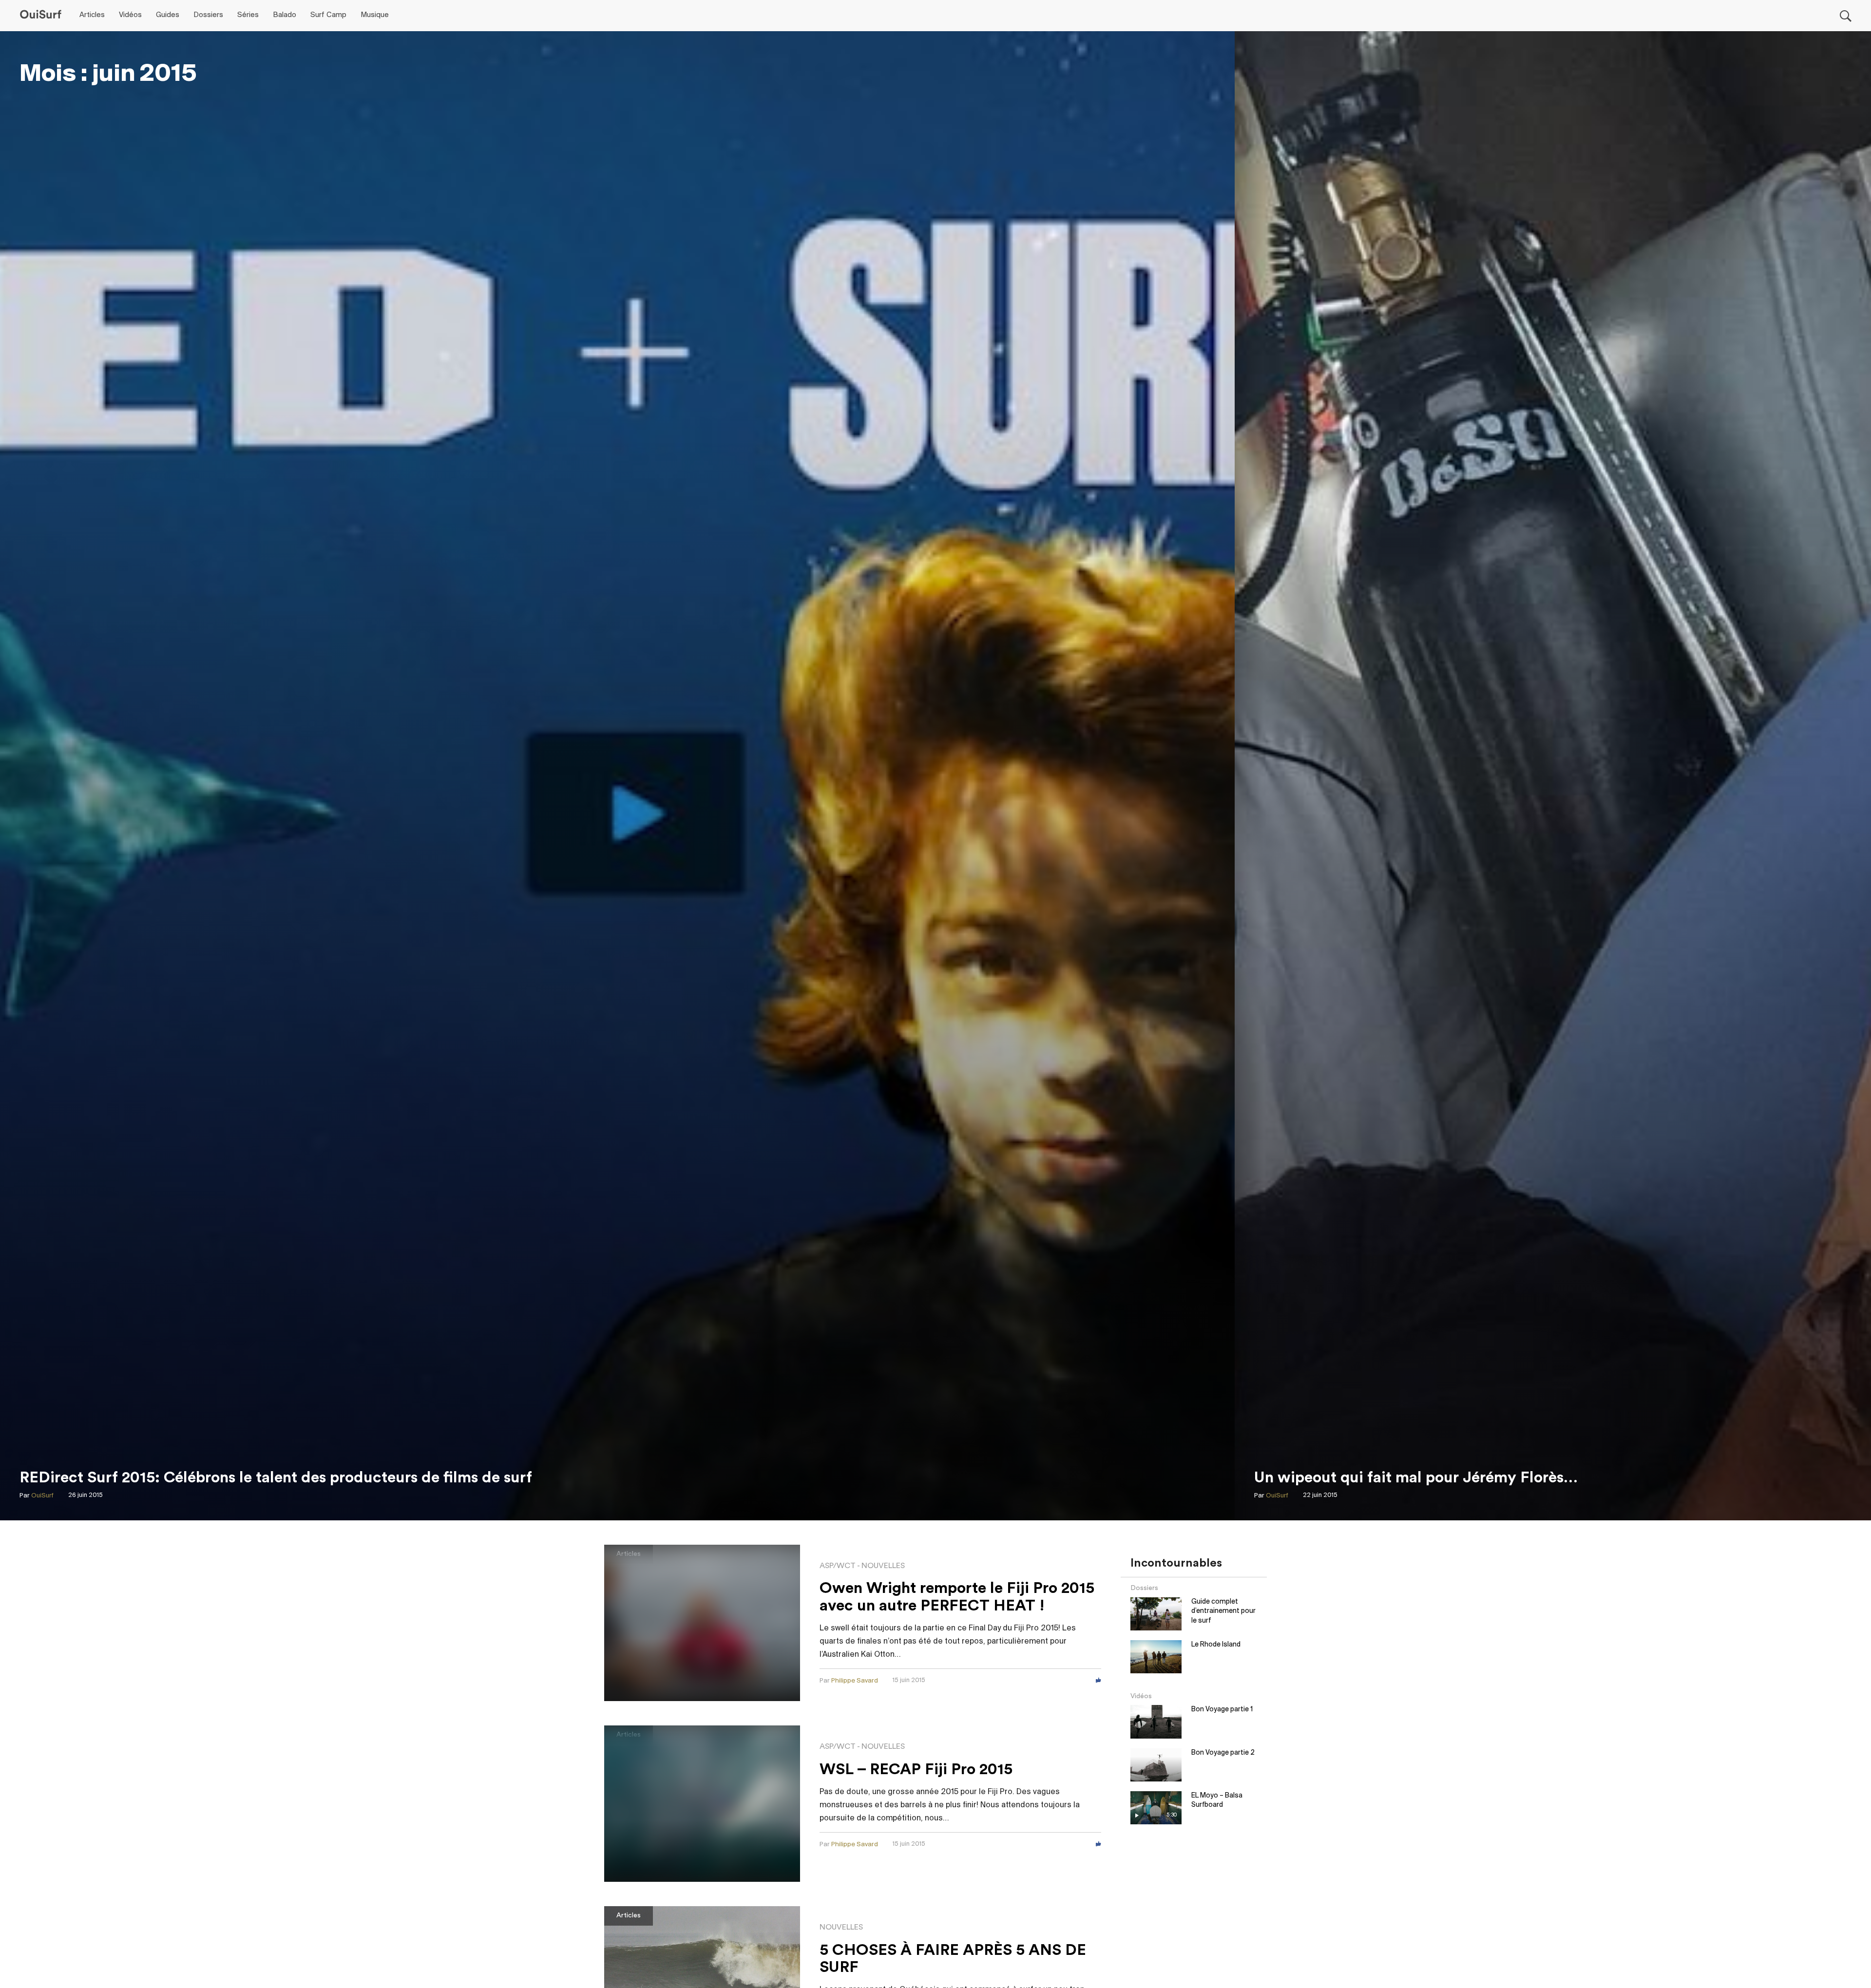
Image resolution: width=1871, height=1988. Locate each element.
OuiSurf (42, 1496)
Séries (248, 15)
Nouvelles (883, 1566)
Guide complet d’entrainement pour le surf (1223, 1611)
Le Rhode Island (1216, 1645)
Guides (168, 15)
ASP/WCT (838, 1566)
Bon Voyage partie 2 (1223, 1753)
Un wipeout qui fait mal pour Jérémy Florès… (1416, 1477)
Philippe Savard (855, 1681)
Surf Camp (328, 15)
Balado (285, 15)
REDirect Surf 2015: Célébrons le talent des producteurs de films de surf (276, 1477)
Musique (375, 15)
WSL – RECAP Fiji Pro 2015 (916, 1769)
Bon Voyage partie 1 (1222, 1710)
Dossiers (208, 15)
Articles (92, 15)
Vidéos (130, 15)
